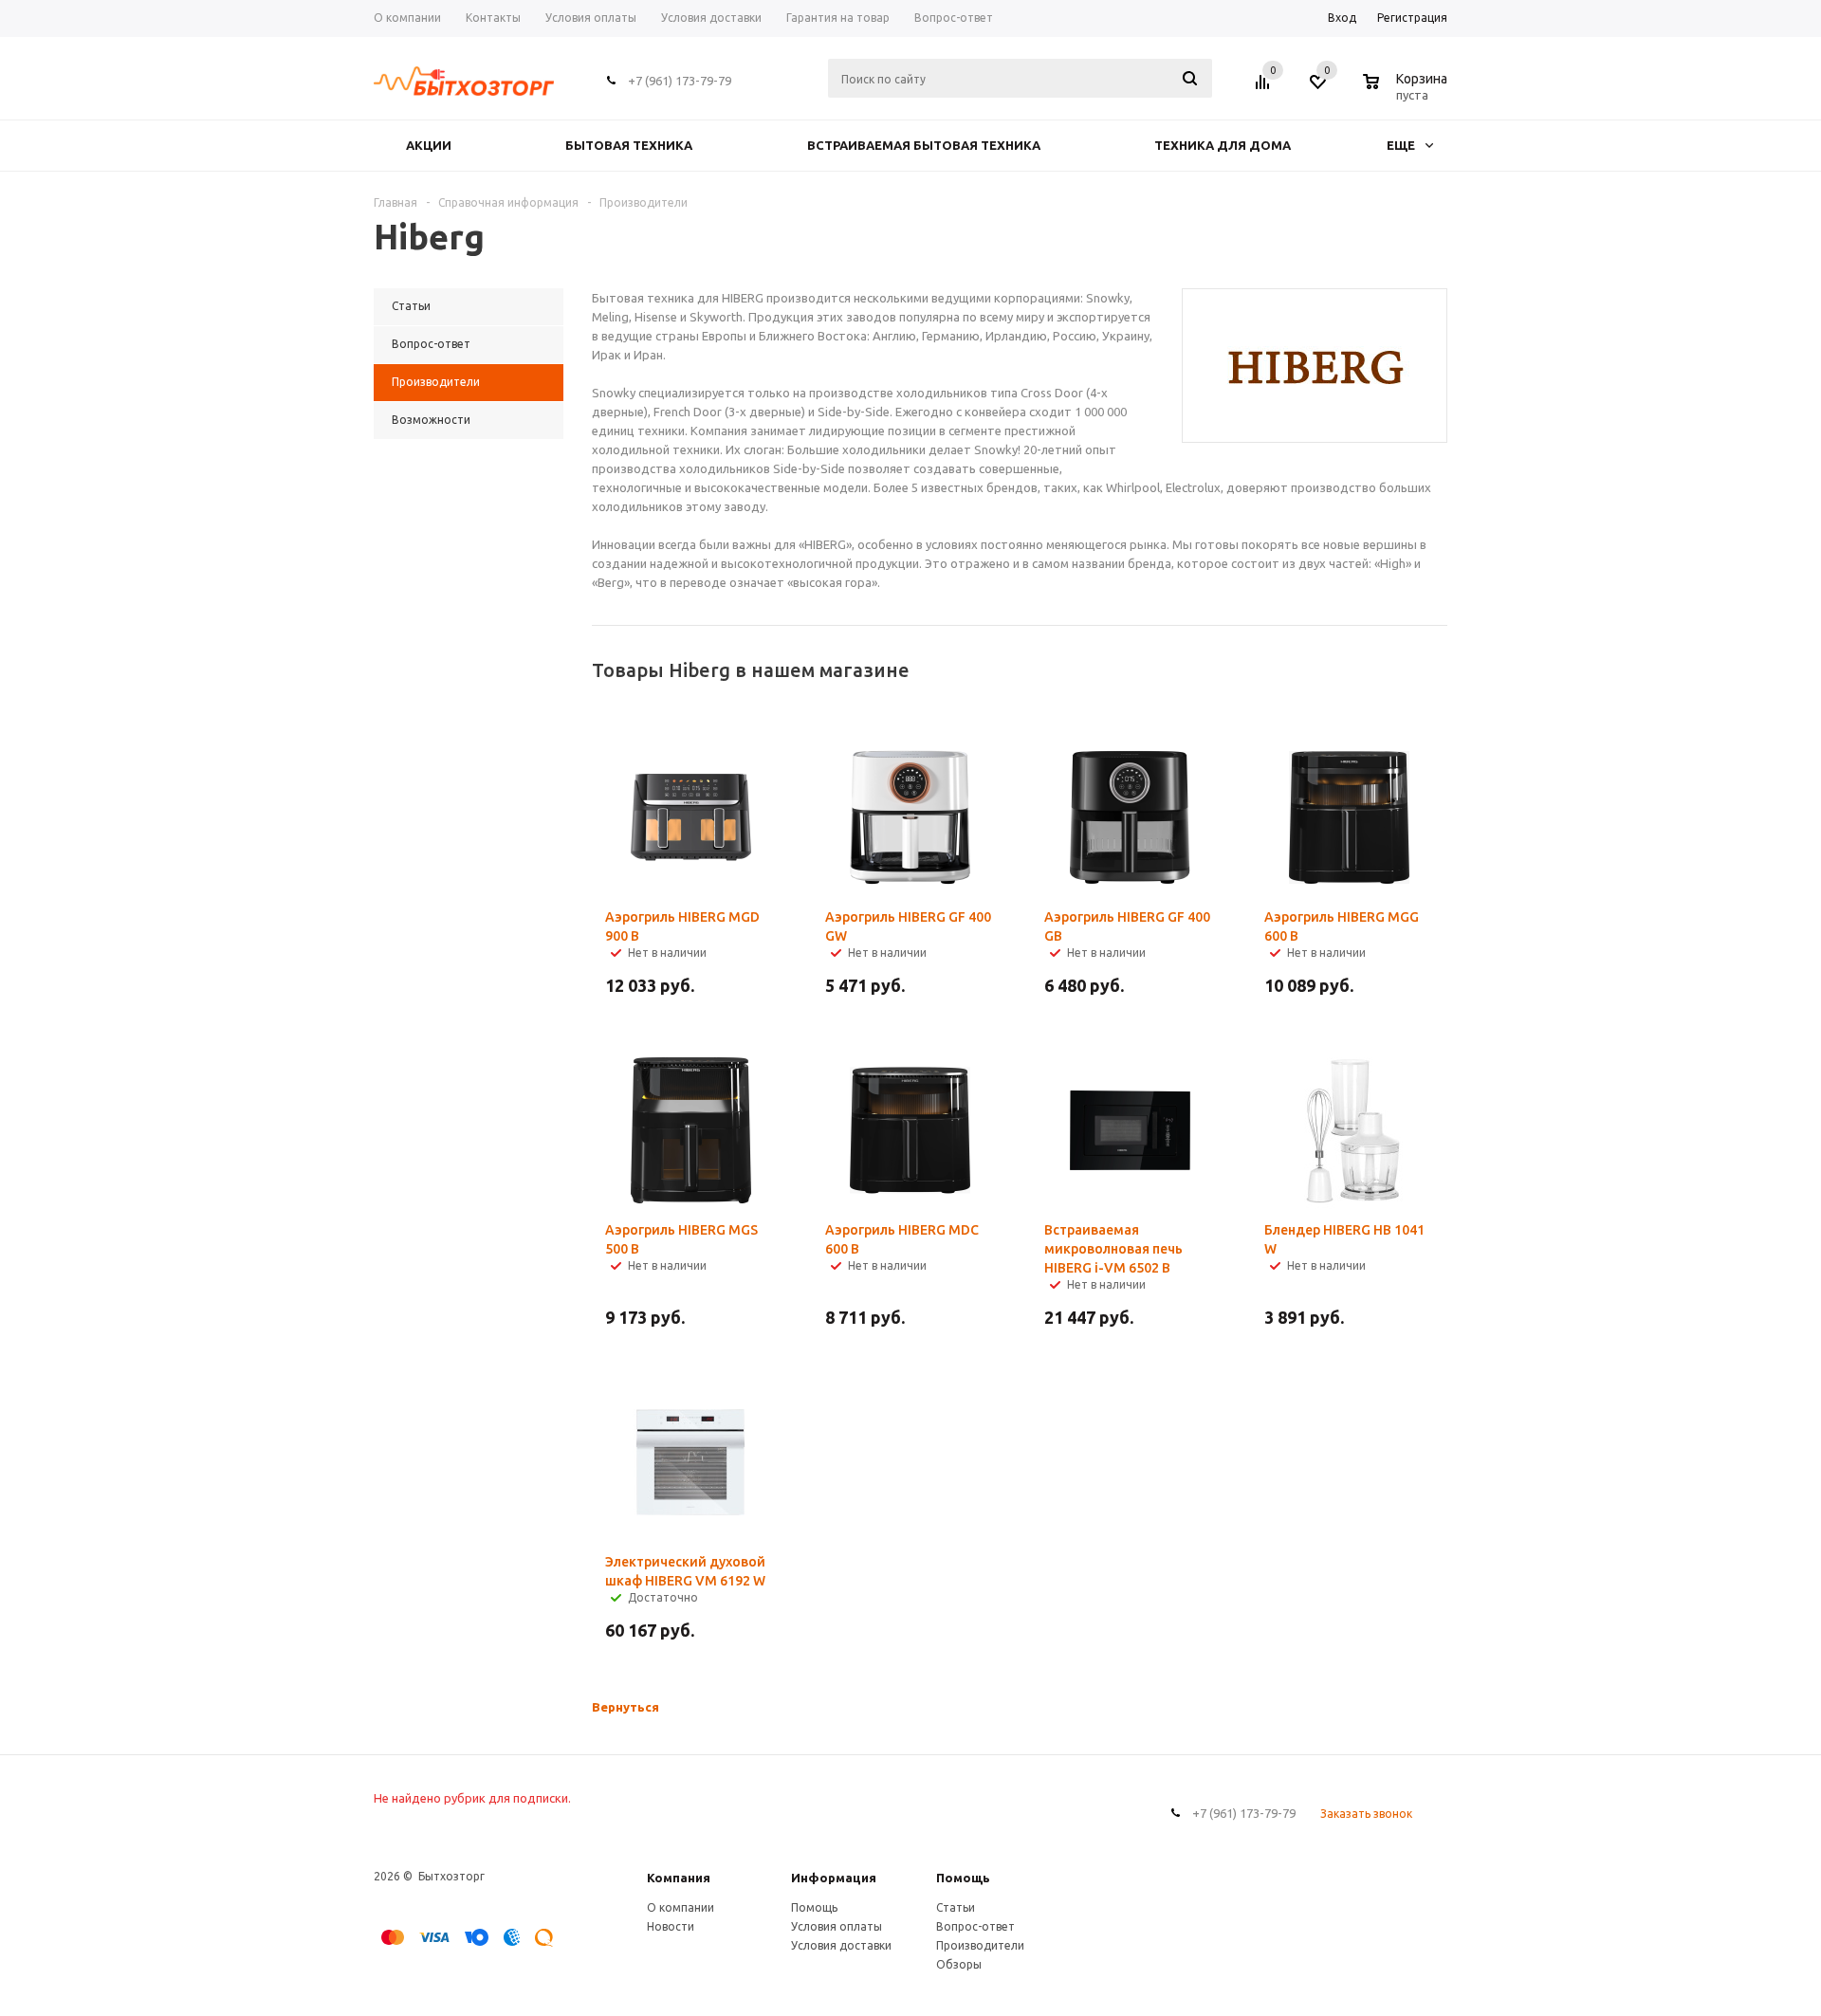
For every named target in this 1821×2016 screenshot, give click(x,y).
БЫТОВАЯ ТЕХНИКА (629, 145)
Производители (980, 1945)
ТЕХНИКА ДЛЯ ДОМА (1223, 145)
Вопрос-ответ (975, 1926)
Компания (679, 1878)
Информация (834, 1878)
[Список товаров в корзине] (1407, 92)
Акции (429, 145)
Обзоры (959, 1964)
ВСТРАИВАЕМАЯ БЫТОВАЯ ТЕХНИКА (924, 145)
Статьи (956, 1907)
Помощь (963, 1878)
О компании (681, 1907)
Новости (671, 1926)
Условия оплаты (837, 1926)
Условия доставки (841, 1945)
